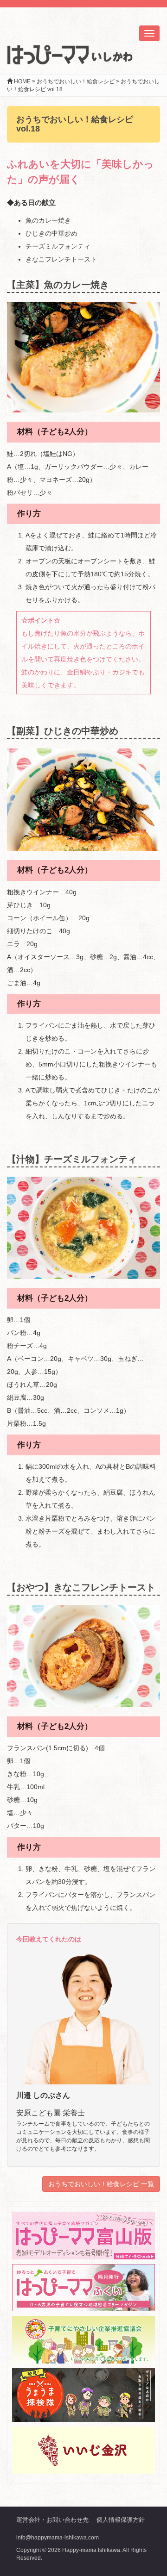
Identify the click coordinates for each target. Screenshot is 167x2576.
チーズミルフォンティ (58, 246)
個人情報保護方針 (121, 2520)
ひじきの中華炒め (51, 233)
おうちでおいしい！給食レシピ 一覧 (101, 2184)
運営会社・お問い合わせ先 (52, 2520)
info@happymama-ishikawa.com (58, 2538)
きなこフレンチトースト (61, 259)
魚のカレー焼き (48, 220)
